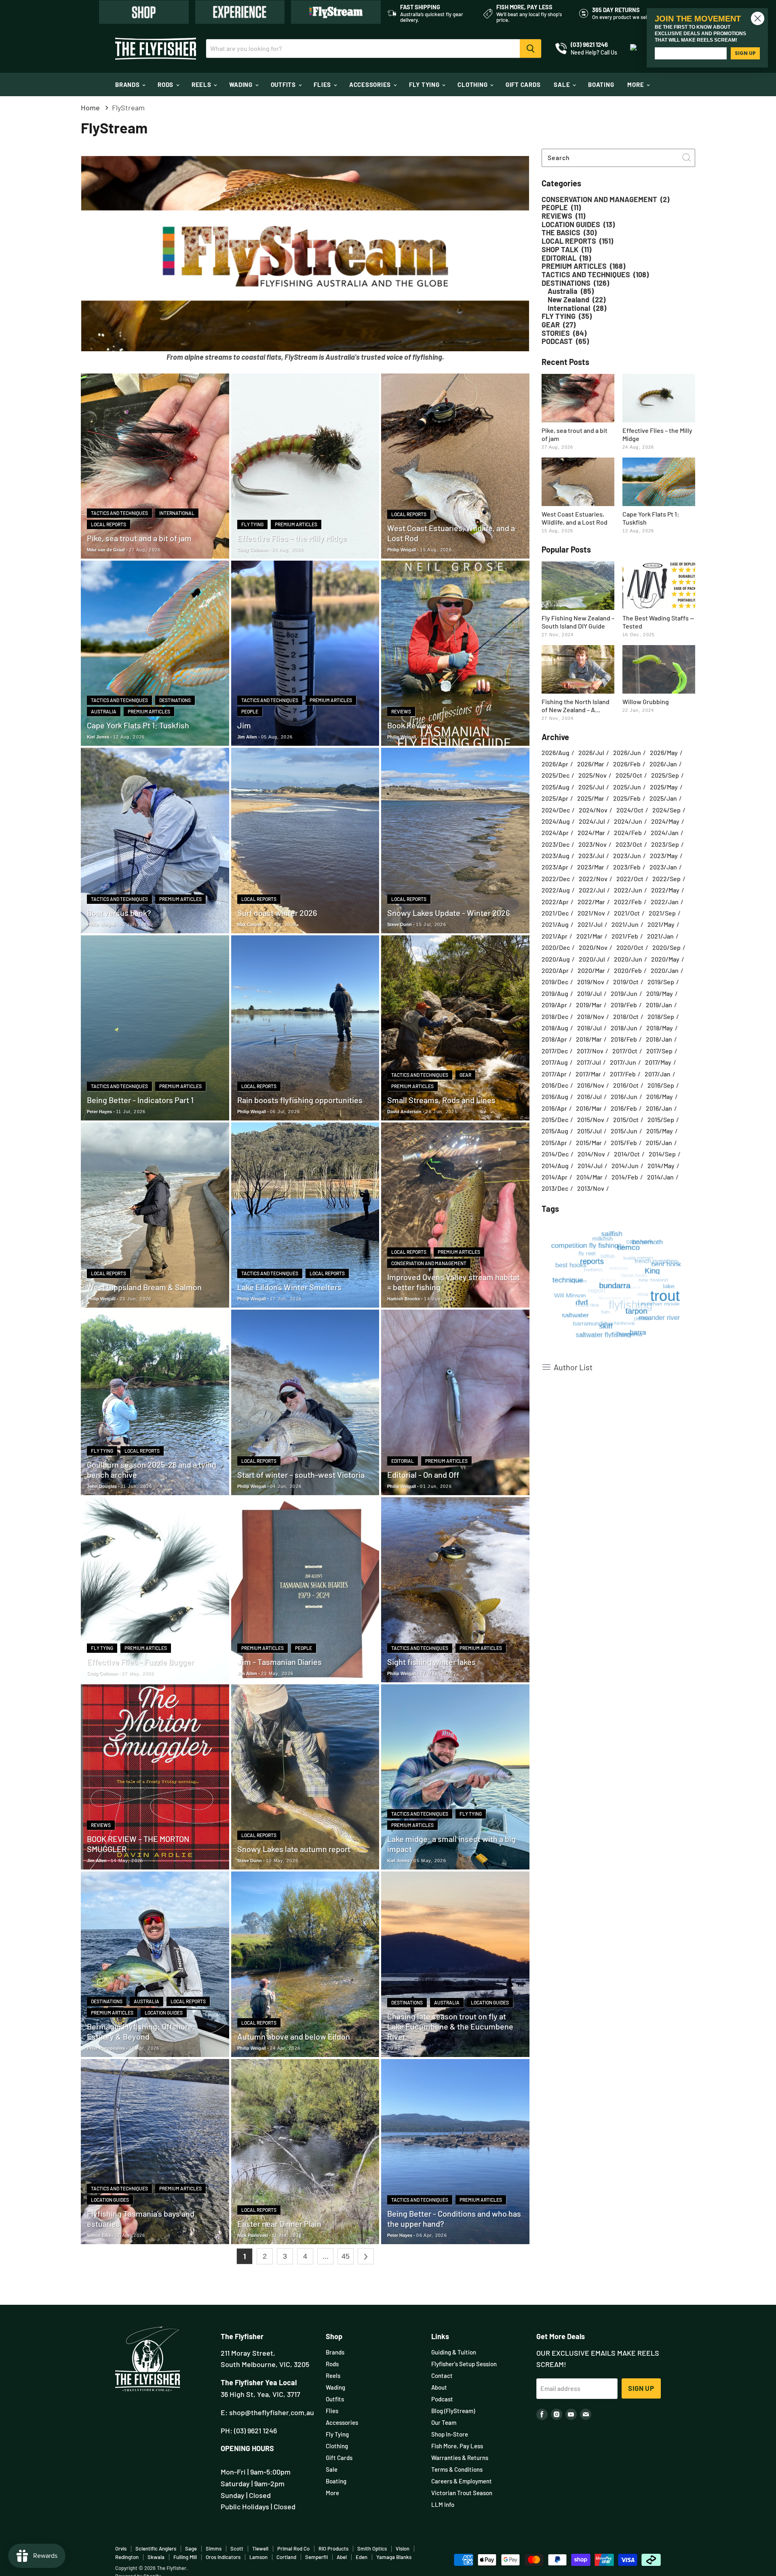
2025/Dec (556, 775)
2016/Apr (554, 1108)
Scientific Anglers (156, 2549)
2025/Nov (593, 775)
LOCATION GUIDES (164, 2013)
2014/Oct (627, 1154)
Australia (104, 711)
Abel (342, 2557)
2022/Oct (630, 879)
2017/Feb (623, 1074)
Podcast (442, 2399)
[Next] (366, 2256)
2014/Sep (662, 1154)
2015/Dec (555, 1120)
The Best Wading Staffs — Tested (658, 622)
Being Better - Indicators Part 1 (140, 1100)
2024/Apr (555, 833)
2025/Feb (627, 798)
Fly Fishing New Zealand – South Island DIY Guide (578, 622)
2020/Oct (630, 947)
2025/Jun (627, 787)
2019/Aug (555, 994)
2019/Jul (589, 994)
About (439, 2387)
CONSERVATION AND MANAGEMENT (429, 1263)
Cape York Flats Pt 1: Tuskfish (138, 725)
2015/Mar (589, 1143)
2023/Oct (629, 844)
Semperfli (316, 2557)
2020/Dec (556, 947)
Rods (166, 84)
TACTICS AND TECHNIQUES (119, 513)
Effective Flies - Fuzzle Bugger (140, 1662)
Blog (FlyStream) (453, 2411)
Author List (573, 1367)
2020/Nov (593, 947)
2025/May (664, 787)
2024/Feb (628, 833)
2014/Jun (625, 1166)
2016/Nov (591, 1085)
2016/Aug (555, 1097)
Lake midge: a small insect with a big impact (451, 1844)
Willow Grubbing (646, 701)
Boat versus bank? (119, 913)
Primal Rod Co (293, 2549)
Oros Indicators (223, 2557)
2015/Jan (659, 1143)
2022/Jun (628, 890)
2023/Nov (593, 844)
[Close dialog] (758, 18)
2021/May (661, 924)
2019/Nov (591, 982)
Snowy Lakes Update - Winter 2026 (448, 913)
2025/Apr (555, 798)
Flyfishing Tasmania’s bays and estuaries (141, 2218)
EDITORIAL (403, 1461)
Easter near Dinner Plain (279, 2224)
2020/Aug (556, 959)
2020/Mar (591, 970)
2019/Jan (659, 1005)
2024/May (665, 821)
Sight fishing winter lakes (431, 1662)
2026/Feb (627, 764)
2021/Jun (625, 924)
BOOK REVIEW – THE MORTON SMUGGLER (138, 1844)
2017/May (658, 1062)
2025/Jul (591, 787)
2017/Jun (623, 1062)
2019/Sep (661, 982)
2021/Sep (662, 913)
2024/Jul (592, 821)
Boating (601, 84)
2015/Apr (554, 1143)
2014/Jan (660, 1177)
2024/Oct (630, 810)
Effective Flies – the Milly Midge (292, 538)
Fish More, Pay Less (457, 2446)
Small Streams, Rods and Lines (441, 1100)
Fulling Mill (185, 2557)
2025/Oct (629, 775)
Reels (202, 84)
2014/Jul (590, 1166)
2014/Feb (625, 1177)
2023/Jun (627, 856)
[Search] (530, 49)
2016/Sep (661, 1085)
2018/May (660, 1028)
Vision (403, 2549)
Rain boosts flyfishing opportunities (300, 1100)
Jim (244, 725)
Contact (442, 2376)
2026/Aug (556, 753)
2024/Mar (591, 833)
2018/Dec (555, 1017)
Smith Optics (372, 2549)
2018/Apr (554, 1039)
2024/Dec (556, 810)
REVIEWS (401, 711)
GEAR (465, 1075)
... (326, 2256)
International (177, 513)
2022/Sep (666, 879)
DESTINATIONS (175, 700)
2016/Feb (624, 1108)
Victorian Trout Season (462, 2493)
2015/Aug (555, 1131)
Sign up (641, 2388)
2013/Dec (555, 1188)
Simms (214, 2549)
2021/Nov (591, 913)
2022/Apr (555, 902)
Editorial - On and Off (423, 1475)
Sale (563, 84)
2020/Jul (592, 959)
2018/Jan (659, 1039)
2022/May (665, 890)
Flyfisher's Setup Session (464, 2364)
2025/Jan (663, 798)
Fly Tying (425, 84)
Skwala (156, 2557)
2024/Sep (666, 810)
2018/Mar (589, 1039)
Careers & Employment (462, 2481)
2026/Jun (627, 753)
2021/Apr (555, 936)
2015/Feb (624, 1143)
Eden (362, 2557)
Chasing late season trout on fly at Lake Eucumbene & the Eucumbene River (450, 2026)
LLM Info (443, 2504)
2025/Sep (665, 775)
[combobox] (618, 158)
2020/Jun (628, 959)
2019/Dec (555, 982)
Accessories (371, 84)
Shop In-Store (450, 2434)
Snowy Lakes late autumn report (294, 1849)
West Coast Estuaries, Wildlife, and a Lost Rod (451, 533)
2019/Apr (554, 1005)
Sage (191, 2549)
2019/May (660, 994)
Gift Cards (523, 84)
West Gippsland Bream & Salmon (144, 1287)
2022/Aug (556, 890)
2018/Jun (624, 1028)
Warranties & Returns (460, 2458)
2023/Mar (591, 867)
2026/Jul (591, 753)
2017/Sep (659, 1051)
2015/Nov (591, 1120)
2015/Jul (589, 1131)
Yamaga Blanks (394, 2557)
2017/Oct (625, 1051)
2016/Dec (555, 1085)
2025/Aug (556, 787)
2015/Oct (626, 1120)
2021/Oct (627, 913)
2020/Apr (555, 970)
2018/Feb (624, 1039)
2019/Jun (624, 994)
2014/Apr (555, 1177)
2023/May (664, 856)
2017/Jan (658, 1074)
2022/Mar (591, 902)
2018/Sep (661, 1017)
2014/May (661, 1166)
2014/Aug (555, 1166)
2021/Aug (555, 924)
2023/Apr (555, 867)
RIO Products (333, 2549)
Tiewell (260, 2549)
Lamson (258, 2557)
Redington (127, 2557)
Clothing (473, 84)
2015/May (660, 1131)
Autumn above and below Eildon (294, 2036)
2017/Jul (589, 1062)
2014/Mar (589, 1177)
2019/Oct (626, 982)
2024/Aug (556, 821)
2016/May (660, 1097)
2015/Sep (661, 1120)
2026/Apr (555, 764)
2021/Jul (590, 924)
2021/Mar (589, 936)
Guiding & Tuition (454, 2352)
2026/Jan (663, 764)
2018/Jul (589, 1028)
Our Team (444, 2422)
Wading (241, 84)
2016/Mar (589, 1108)
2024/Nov (593, 810)
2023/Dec (556, 844)
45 (346, 2256)
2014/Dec (555, 1154)
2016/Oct (626, 1085)
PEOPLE (250, 711)
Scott (237, 2549)
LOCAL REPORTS (109, 524)
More (636, 84)
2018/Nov (591, 1017)
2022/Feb (628, 902)
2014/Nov (591, 1154)
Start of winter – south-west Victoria (301, 1475)
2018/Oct (626, 1017)
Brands (128, 84)
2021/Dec (555, 913)
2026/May (664, 753)
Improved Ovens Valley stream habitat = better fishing (453, 1282)
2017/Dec (555, 1051)
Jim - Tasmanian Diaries (279, 1662)
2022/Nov (593, 879)
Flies (323, 84)
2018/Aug (555, 1028)
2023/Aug (556, 856)
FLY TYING (252, 524)
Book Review (410, 725)
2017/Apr (554, 1074)
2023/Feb (627, 867)
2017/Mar (588, 1074)
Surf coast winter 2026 (277, 913)
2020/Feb (628, 970)
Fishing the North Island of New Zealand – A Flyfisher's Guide (576, 706)
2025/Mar (591, 798)
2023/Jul (591, 856)
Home (90, 108)
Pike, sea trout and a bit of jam (139, 538)
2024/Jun (628, 821)
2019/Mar (589, 1005)
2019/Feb (624, 1005)
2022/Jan (665, 902)
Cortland (286, 2557)
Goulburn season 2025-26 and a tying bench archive (152, 1469)
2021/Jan (660, 936)
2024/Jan (665, 833)
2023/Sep (665, 844)
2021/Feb (625, 936)
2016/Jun (624, 1097)
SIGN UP (745, 53)
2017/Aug (555, 1062)
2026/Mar (591, 764)
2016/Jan (659, 1108)
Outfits (284, 84)
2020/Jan (665, 970)
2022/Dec (556, 879)
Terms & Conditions (457, 2469)
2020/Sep (666, 947)
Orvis (121, 2549)
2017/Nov (590, 1051)
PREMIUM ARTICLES (296, 524)
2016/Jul (589, 1097)
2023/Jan (663, 867)
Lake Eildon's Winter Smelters (289, 1287)
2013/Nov (591, 1188)
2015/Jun (624, 1131)
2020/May (665, 959)
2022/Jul (592, 890)
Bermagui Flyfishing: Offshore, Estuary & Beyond (141, 2031)
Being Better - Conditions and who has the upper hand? (454, 2218)
